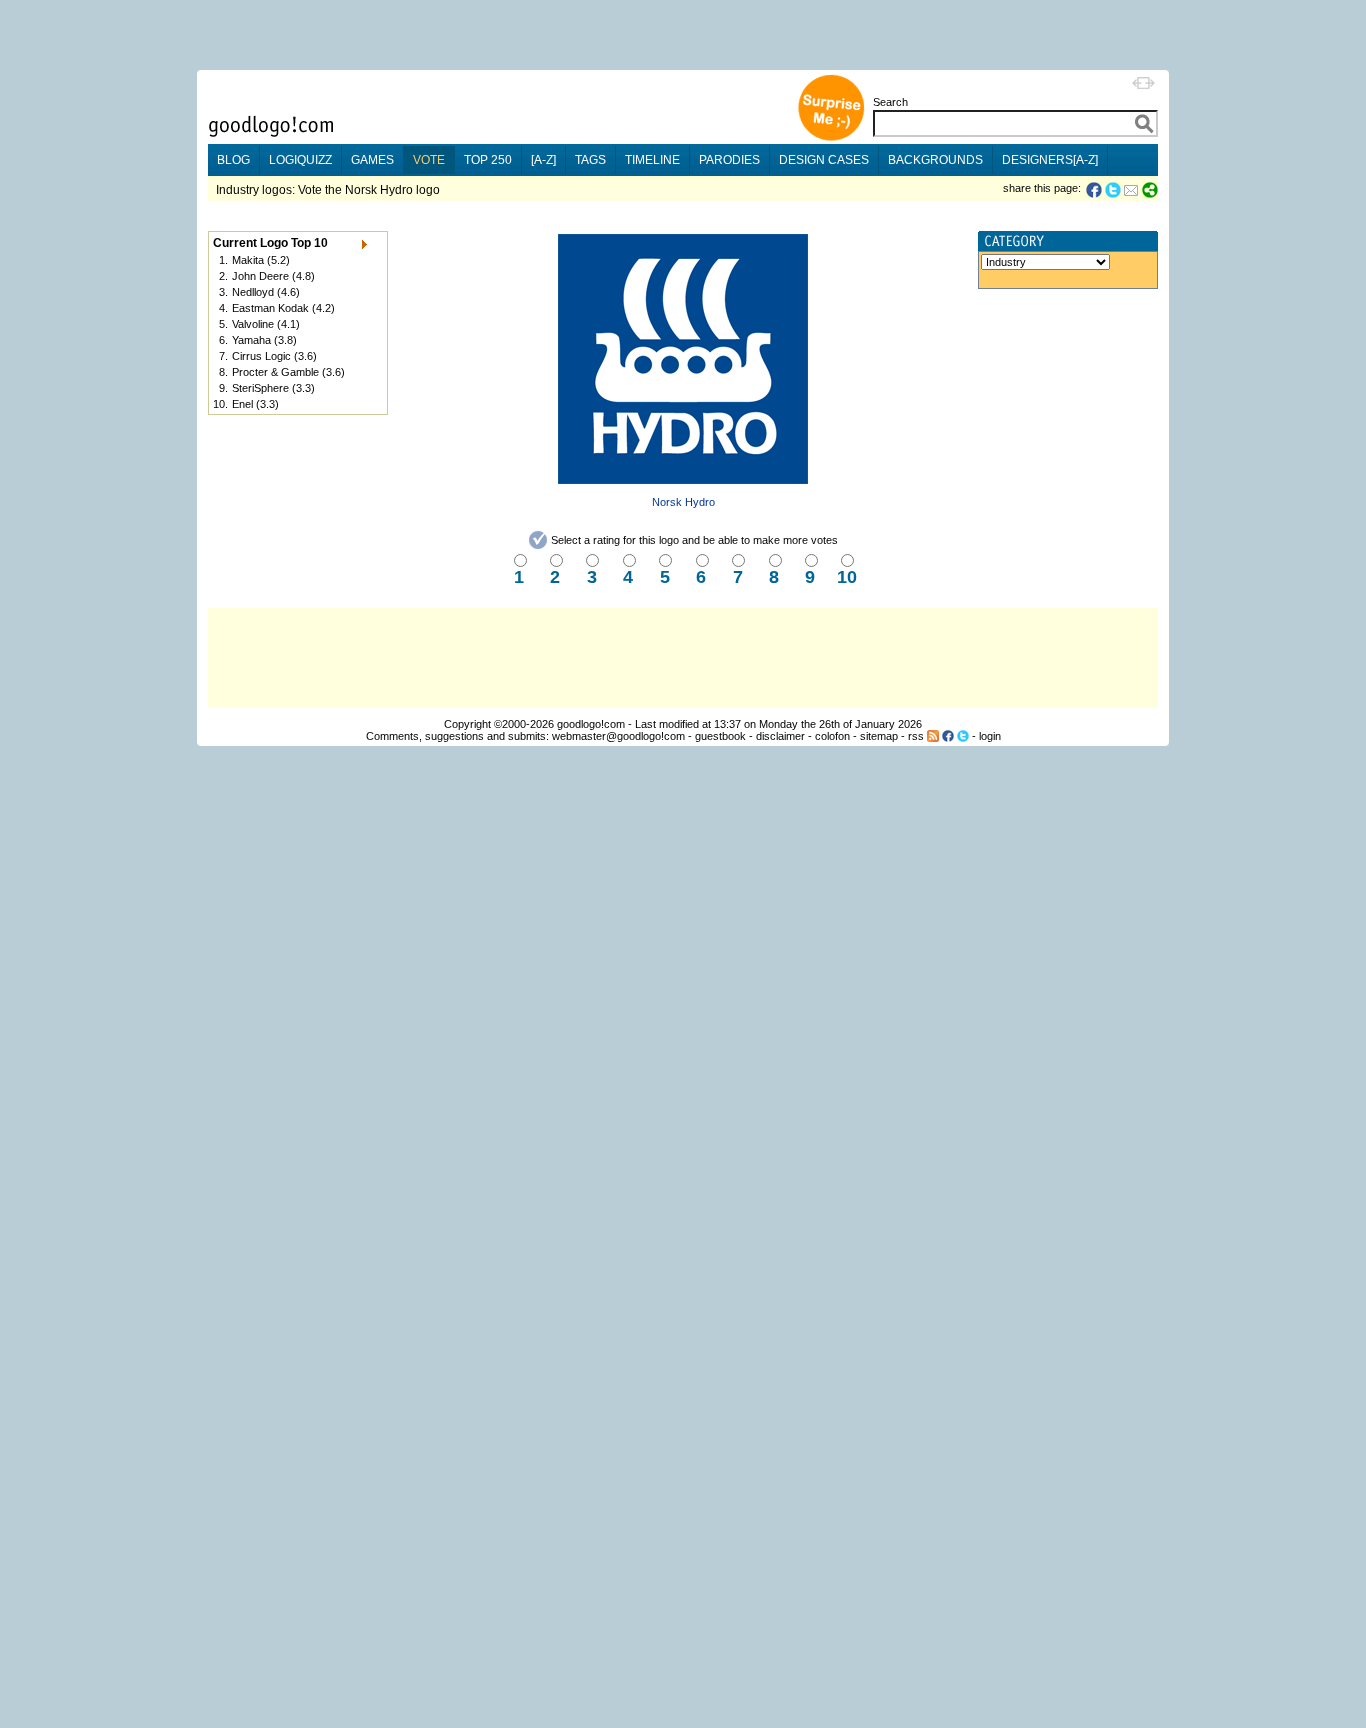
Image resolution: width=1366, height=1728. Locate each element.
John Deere (260, 276)
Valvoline (253, 324)
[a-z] (543, 160)
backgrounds (935, 160)
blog (233, 160)
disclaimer (780, 736)
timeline (652, 160)
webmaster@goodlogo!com (618, 736)
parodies (729, 160)
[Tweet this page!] (1114, 190)
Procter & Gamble (275, 372)
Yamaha (251, 340)
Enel (242, 404)
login (990, 736)
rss (916, 736)
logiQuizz (300, 160)
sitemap (879, 736)
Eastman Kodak (270, 308)
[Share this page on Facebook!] (1095, 190)
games (372, 160)
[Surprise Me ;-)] (831, 138)
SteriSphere (260, 388)
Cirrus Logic (261, 356)
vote (429, 160)
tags (590, 160)
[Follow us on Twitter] (963, 736)
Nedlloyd (253, 292)
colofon (832, 736)
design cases (824, 160)
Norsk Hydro (683, 502)
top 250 (488, 160)
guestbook (720, 736)
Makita (248, 260)
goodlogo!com (591, 724)
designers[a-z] (1050, 160)
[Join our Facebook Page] (948, 736)
